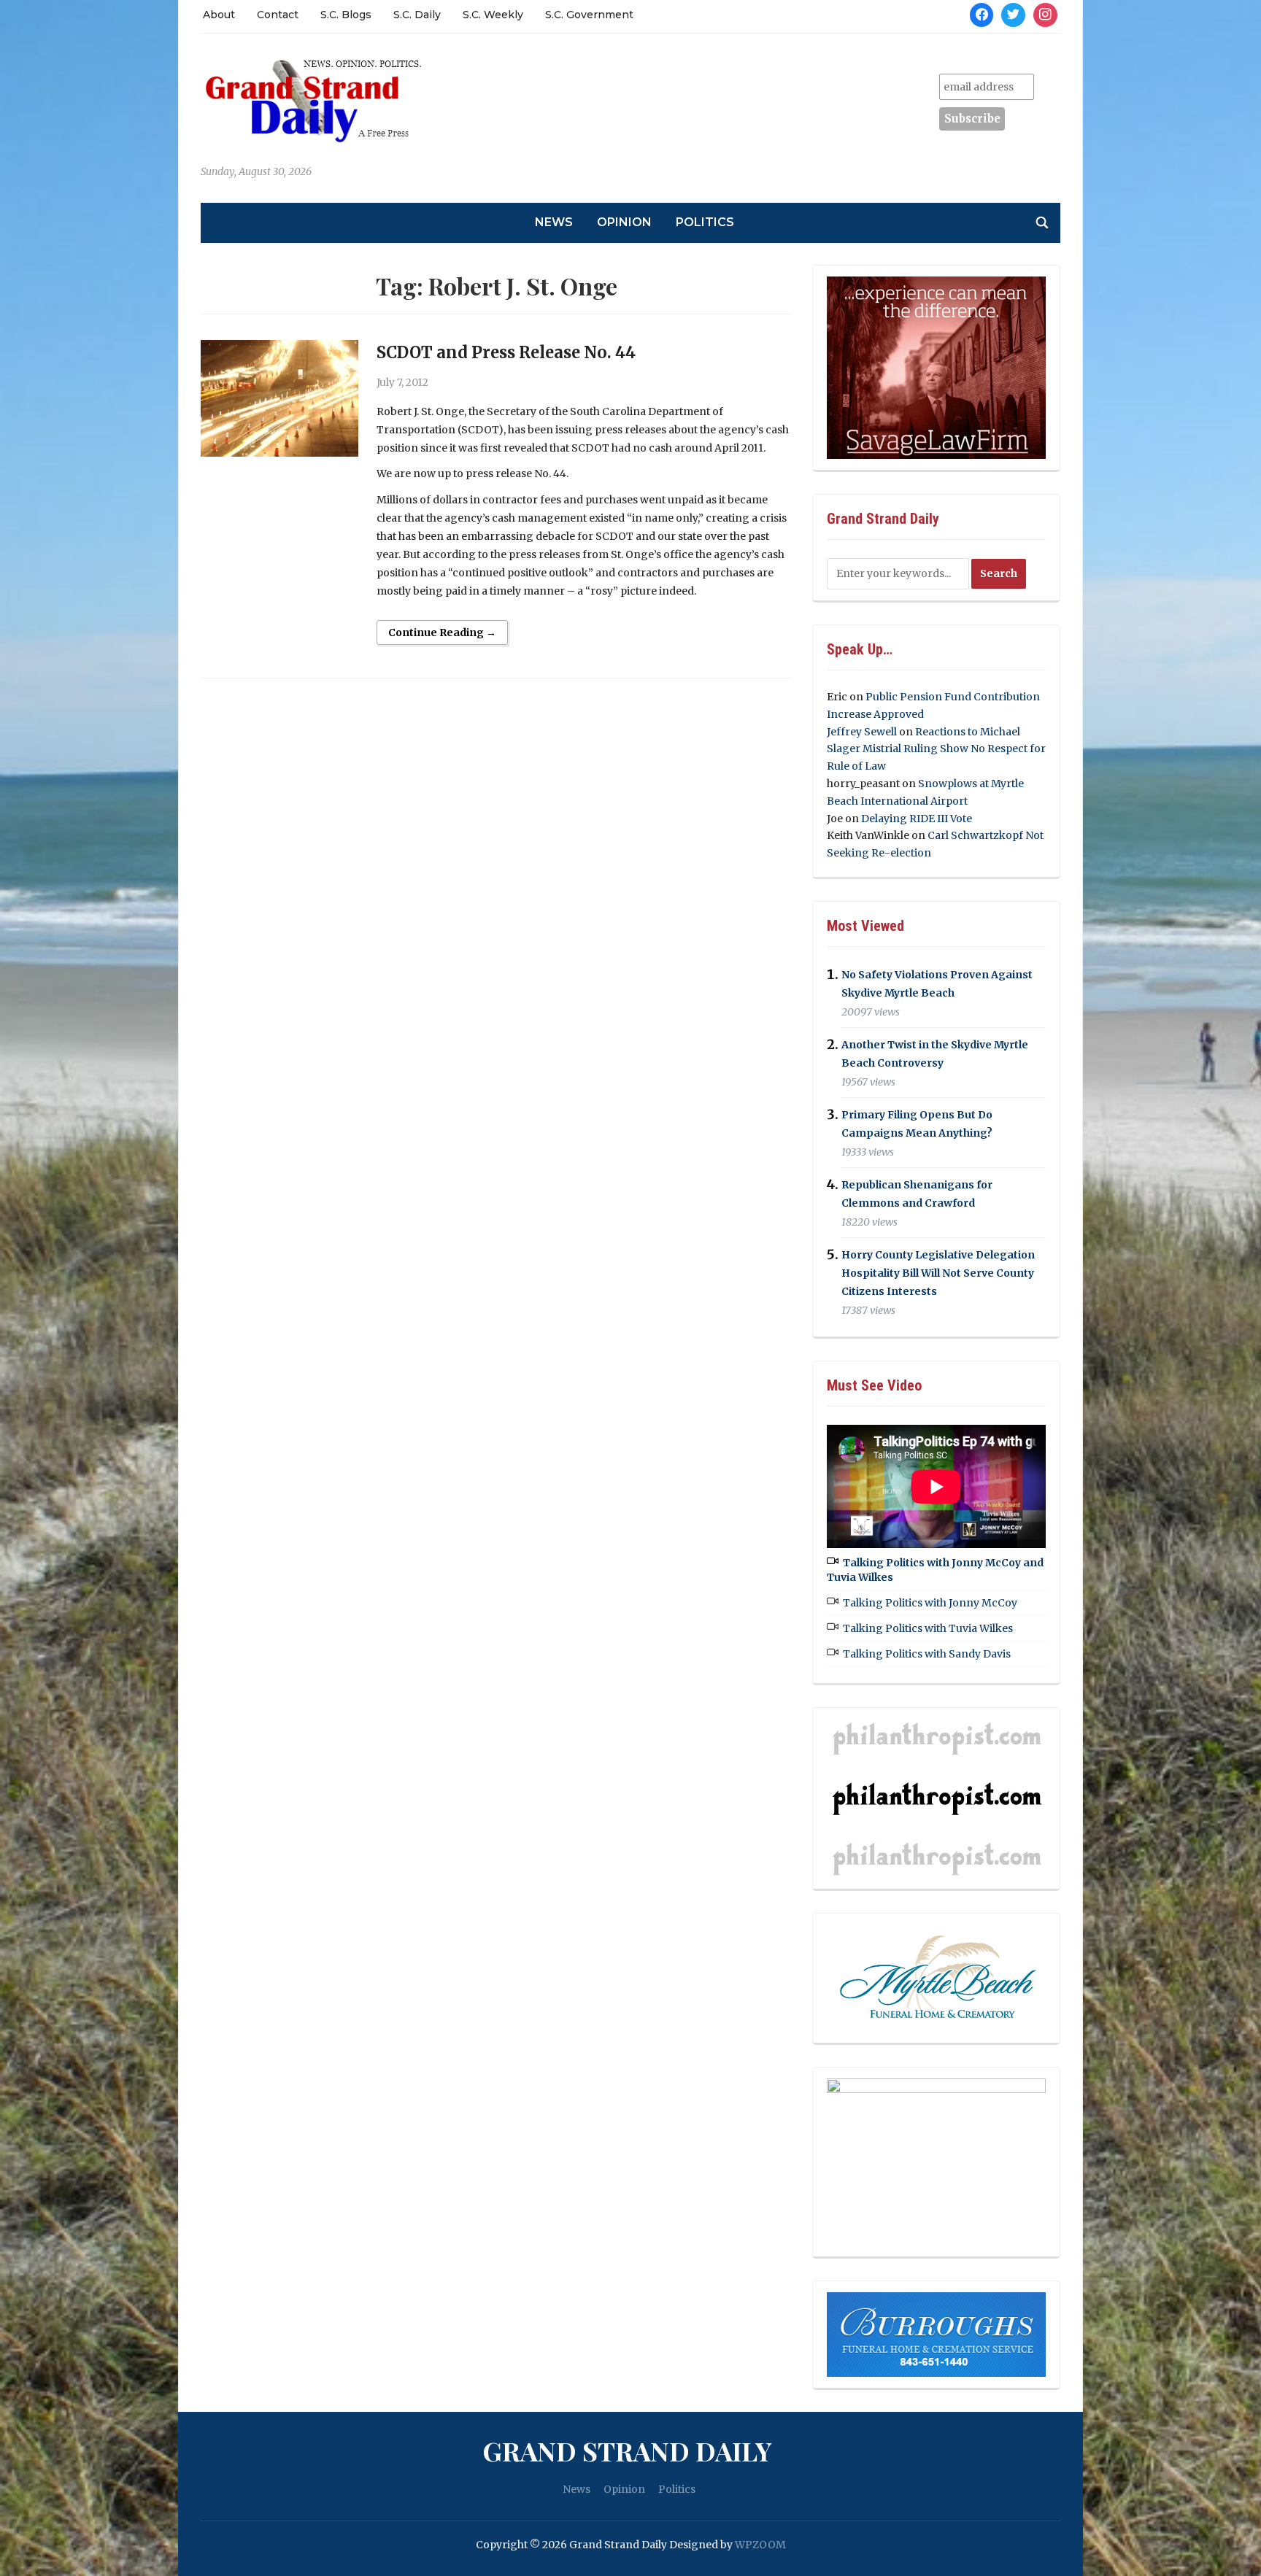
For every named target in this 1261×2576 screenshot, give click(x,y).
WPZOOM (760, 2545)
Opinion (624, 222)
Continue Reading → (442, 633)
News (554, 222)
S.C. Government (589, 15)
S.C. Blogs (346, 15)
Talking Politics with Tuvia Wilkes (928, 1628)
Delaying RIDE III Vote (917, 819)
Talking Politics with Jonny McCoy (930, 1603)
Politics (705, 222)
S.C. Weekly (493, 15)
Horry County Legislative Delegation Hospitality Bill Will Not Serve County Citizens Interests (938, 1273)
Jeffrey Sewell (862, 732)
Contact (278, 15)
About (219, 15)
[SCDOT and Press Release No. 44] (279, 398)
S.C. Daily (417, 15)
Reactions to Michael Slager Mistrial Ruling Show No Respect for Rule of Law (936, 749)
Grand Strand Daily (627, 2451)
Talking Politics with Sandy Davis (927, 1654)
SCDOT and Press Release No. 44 (506, 352)
